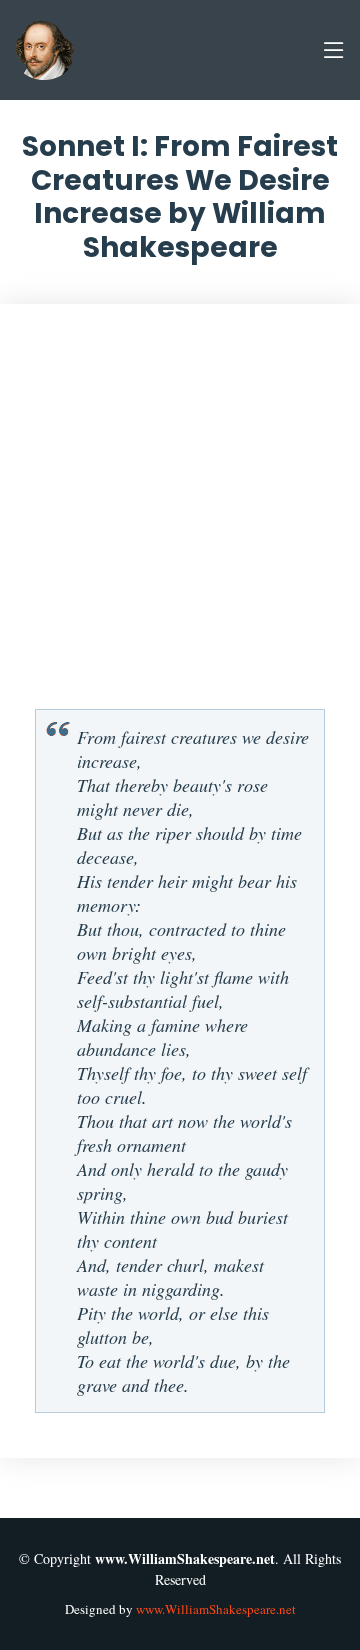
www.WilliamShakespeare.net (216, 1609)
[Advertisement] (180, 514)
